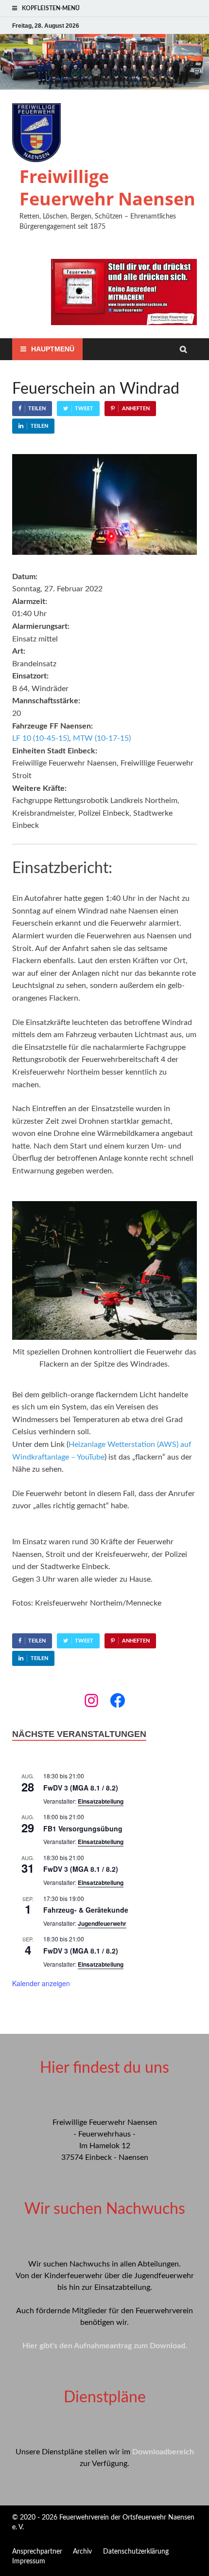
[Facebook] (118, 1700)
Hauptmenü (53, 349)
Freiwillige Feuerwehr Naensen (107, 188)
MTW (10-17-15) (102, 738)
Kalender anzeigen (41, 1983)
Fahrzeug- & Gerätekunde (86, 1910)
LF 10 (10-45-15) (41, 738)
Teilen (37, 409)
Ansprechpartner (37, 2552)
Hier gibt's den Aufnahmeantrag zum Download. (105, 2346)
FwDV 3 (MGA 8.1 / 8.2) (81, 1788)
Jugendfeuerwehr (102, 1923)
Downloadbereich (163, 2452)
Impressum (29, 2561)
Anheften (136, 409)
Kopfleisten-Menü (51, 8)
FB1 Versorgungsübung (83, 1828)
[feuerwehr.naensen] (91, 1700)
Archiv (82, 2552)
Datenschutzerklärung (136, 2552)
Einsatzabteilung (101, 1801)
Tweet (84, 409)
